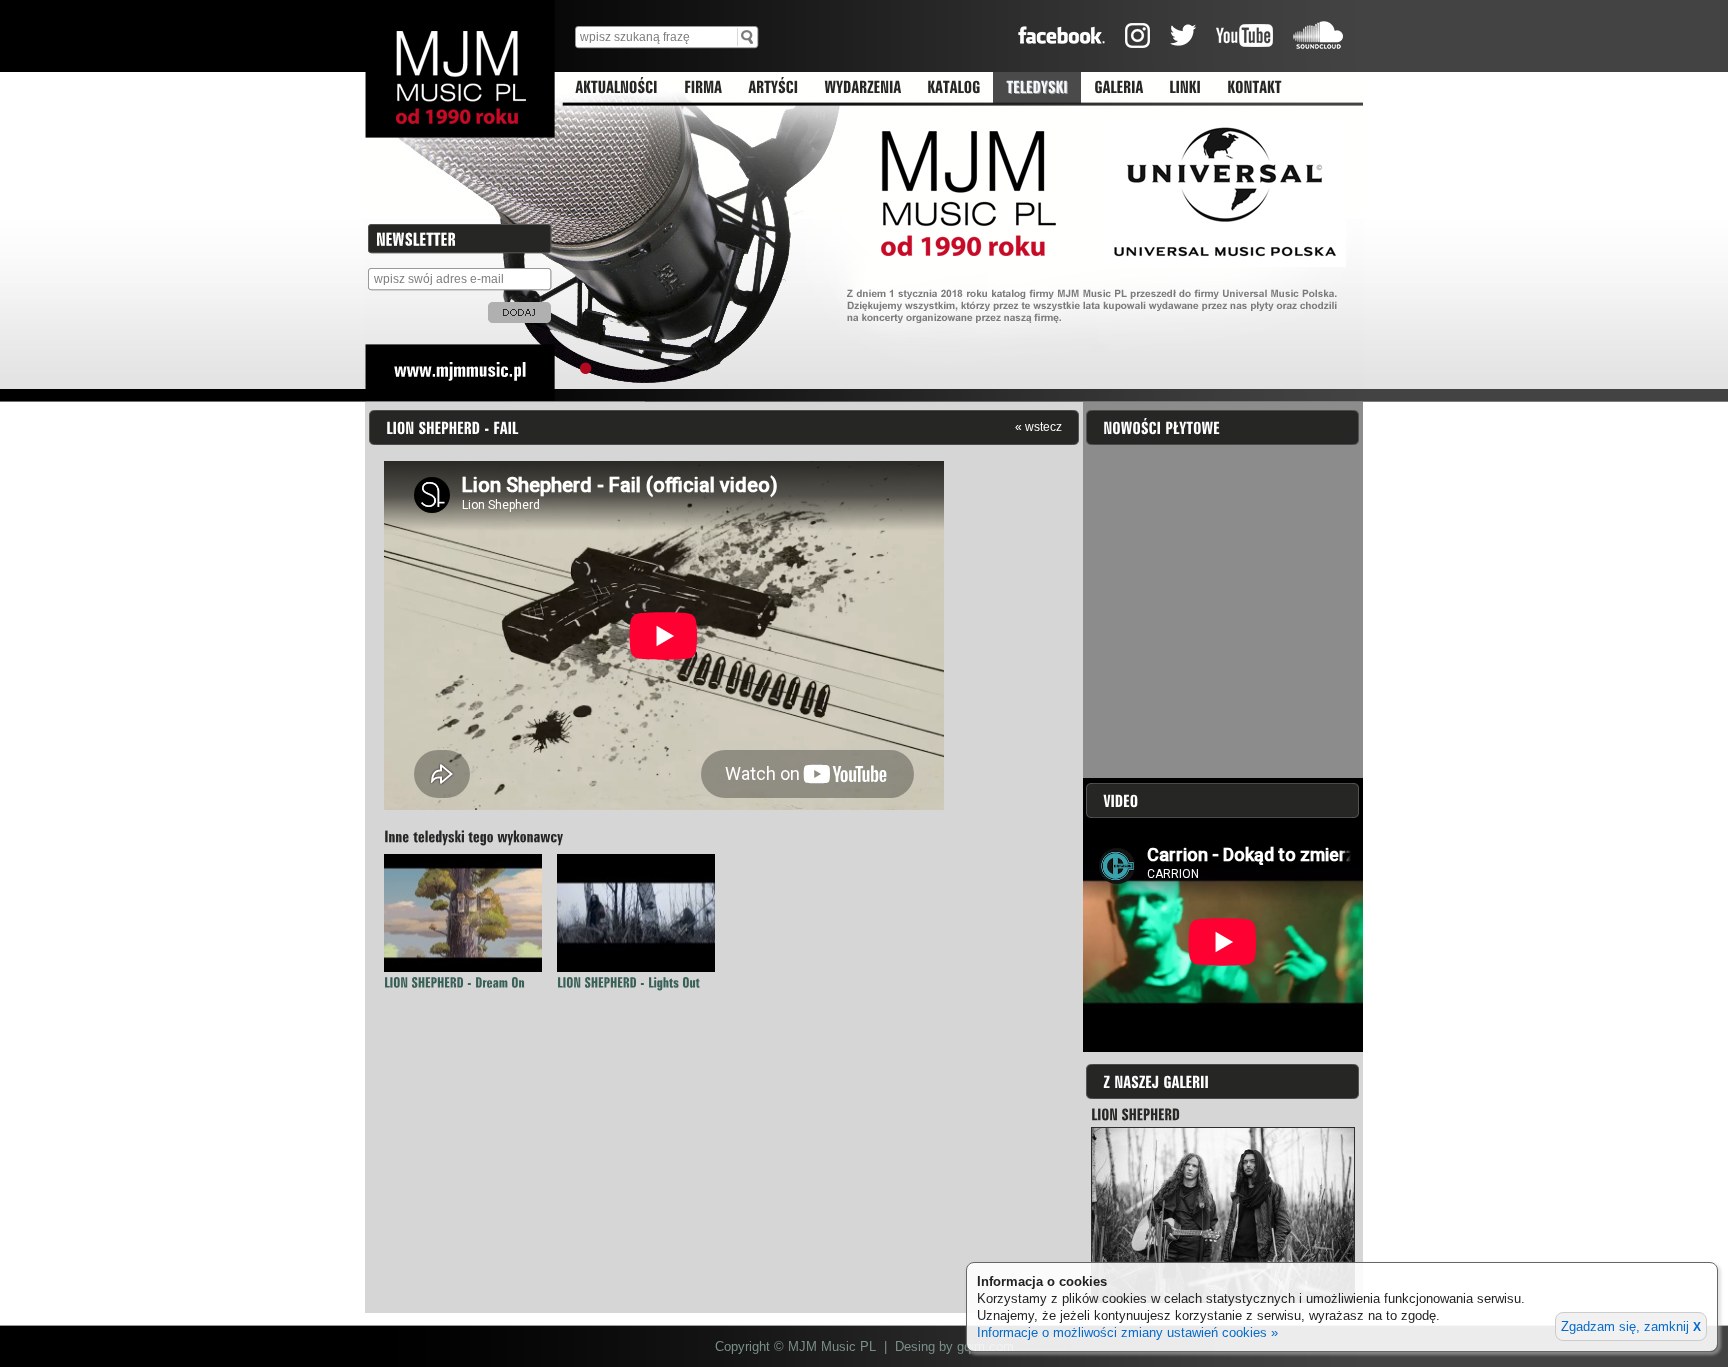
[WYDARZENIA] (862, 88)
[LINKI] (1185, 88)
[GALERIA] (1118, 88)
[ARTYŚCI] (773, 88)
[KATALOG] (953, 88)
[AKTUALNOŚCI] (616, 88)
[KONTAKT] (1254, 88)
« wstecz (1038, 426)
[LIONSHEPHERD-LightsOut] (628, 982)
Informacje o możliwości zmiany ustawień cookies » (1127, 1332)
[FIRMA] (703, 88)
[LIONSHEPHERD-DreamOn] (454, 982)
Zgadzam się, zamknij (1631, 1326)
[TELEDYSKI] (1037, 88)
